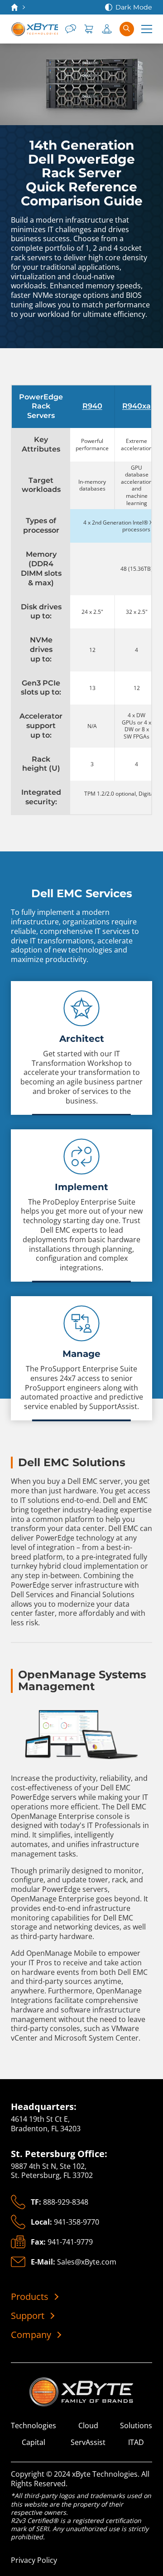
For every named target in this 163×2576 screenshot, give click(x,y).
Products (30, 2297)
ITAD (136, 2442)
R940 (92, 406)
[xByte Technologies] (34, 29)
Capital (34, 2442)
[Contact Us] (71, 29)
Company (31, 2335)
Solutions (136, 2426)
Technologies (34, 2426)
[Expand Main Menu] (147, 29)
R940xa (137, 406)
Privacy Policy (34, 2560)
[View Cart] (89, 29)
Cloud (88, 2426)
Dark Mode (134, 7)
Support (28, 2316)
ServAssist (88, 2442)
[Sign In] (107, 29)
